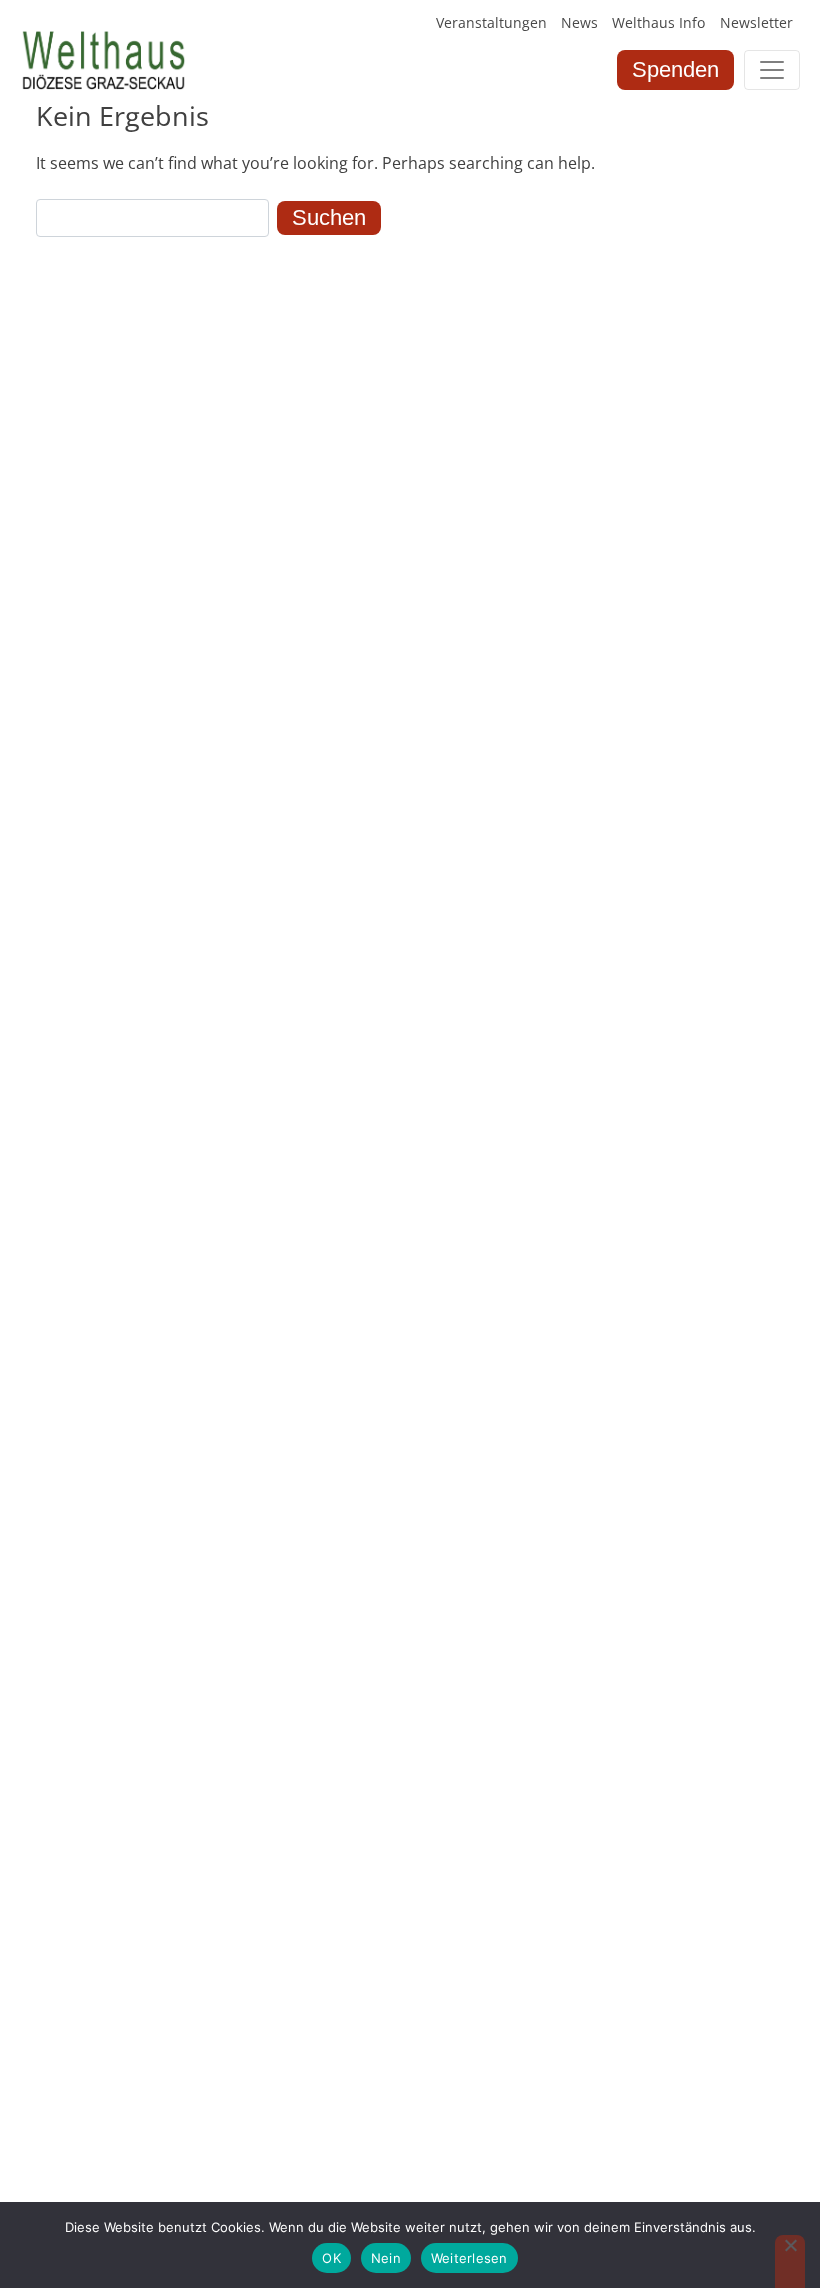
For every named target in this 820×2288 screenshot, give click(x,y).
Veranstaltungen (491, 22)
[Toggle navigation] (772, 70)
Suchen (329, 217)
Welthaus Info (658, 22)
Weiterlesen (469, 2258)
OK (331, 2258)
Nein (386, 2258)
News (579, 22)
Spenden (675, 69)
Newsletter (756, 22)
